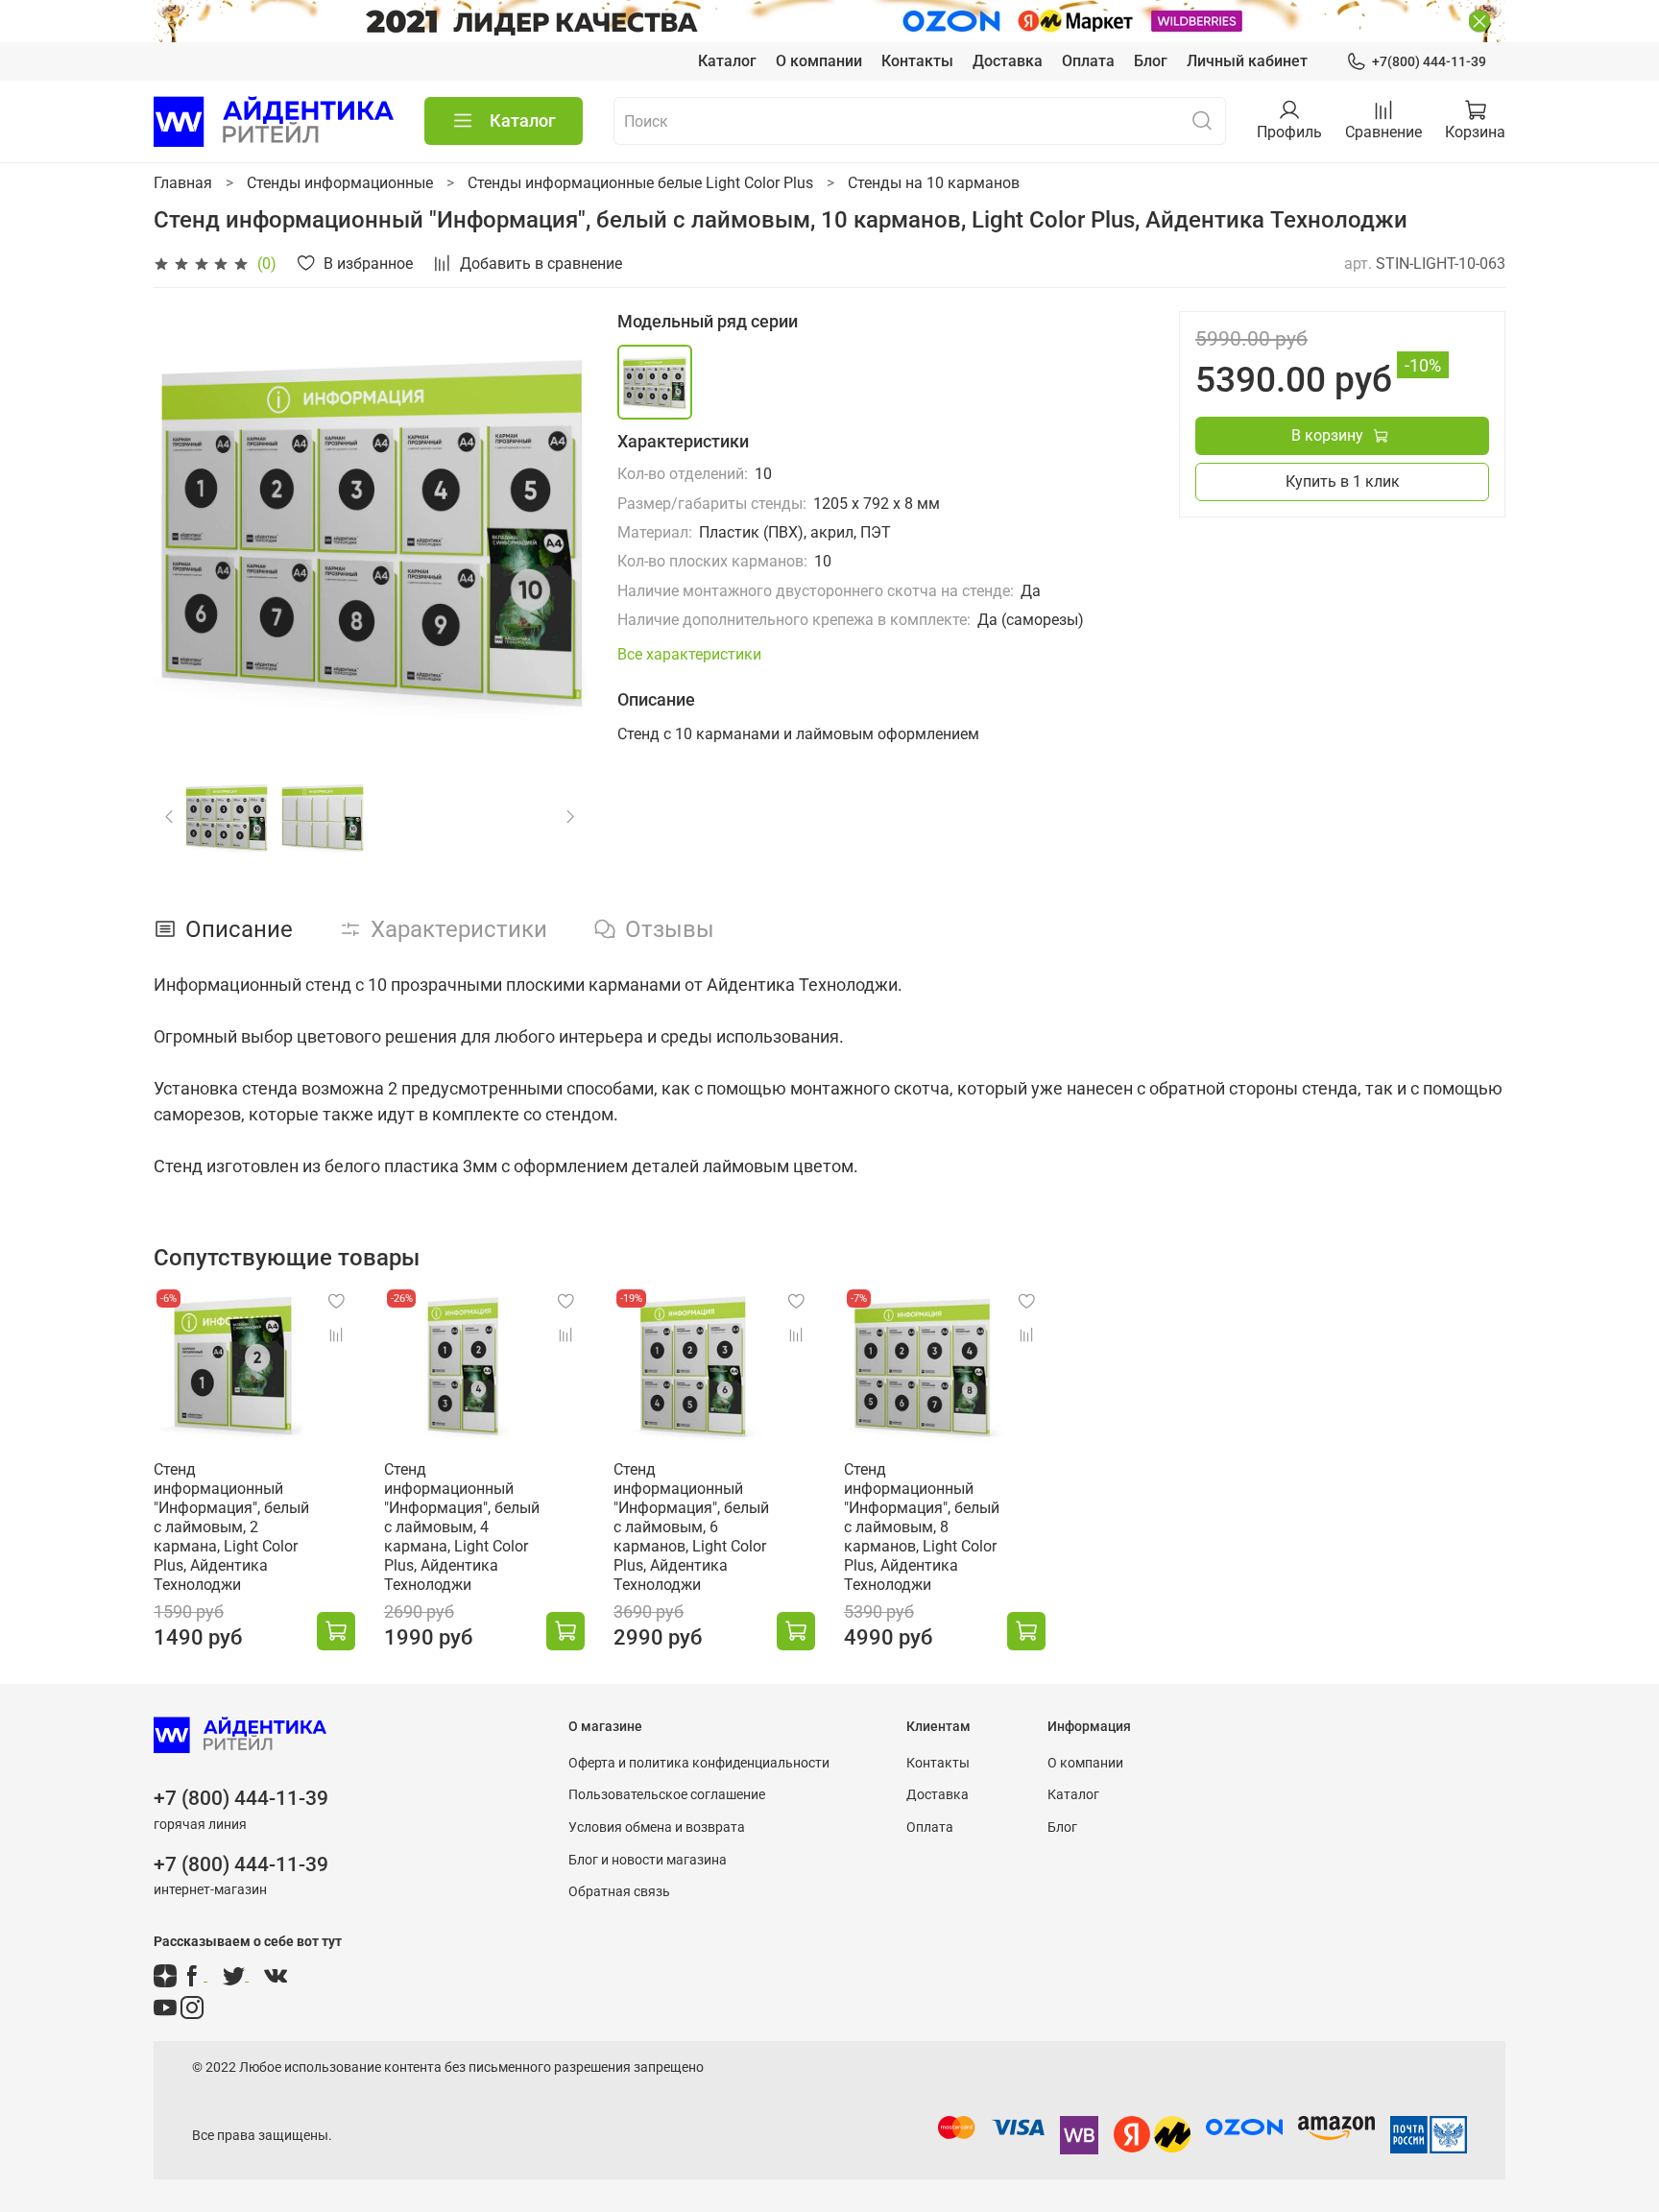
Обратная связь (619, 1892)
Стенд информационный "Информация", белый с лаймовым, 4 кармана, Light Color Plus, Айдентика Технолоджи (462, 1527)
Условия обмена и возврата (657, 1827)
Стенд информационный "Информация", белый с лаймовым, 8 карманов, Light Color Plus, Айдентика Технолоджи (922, 1527)
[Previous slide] (184, 528)
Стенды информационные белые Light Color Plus (640, 183)
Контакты (917, 61)
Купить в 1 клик (1343, 481)
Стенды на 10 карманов (934, 183)
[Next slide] (556, 528)
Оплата (1088, 61)
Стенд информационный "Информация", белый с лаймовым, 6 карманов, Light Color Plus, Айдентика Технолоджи (691, 1527)
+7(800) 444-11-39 (1429, 61)
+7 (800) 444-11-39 (241, 1798)
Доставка (1008, 61)
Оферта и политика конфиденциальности (699, 1763)
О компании (819, 61)
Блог (1151, 61)
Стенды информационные (340, 183)
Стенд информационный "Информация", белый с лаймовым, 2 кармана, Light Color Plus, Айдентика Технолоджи (231, 1527)
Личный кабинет (1247, 61)
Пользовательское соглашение (667, 1795)
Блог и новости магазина (648, 1860)
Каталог (727, 61)
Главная (183, 183)
